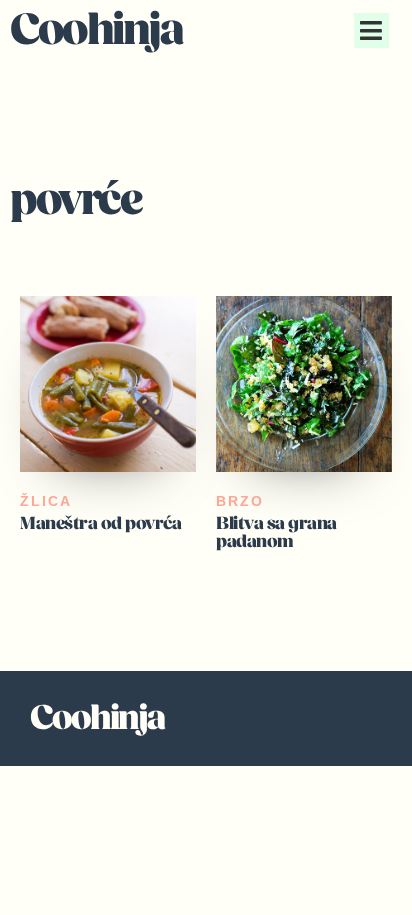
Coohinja (96, 30)
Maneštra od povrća (100, 523)
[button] (371, 30)
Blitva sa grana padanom (276, 532)
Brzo (240, 501)
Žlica (46, 501)
